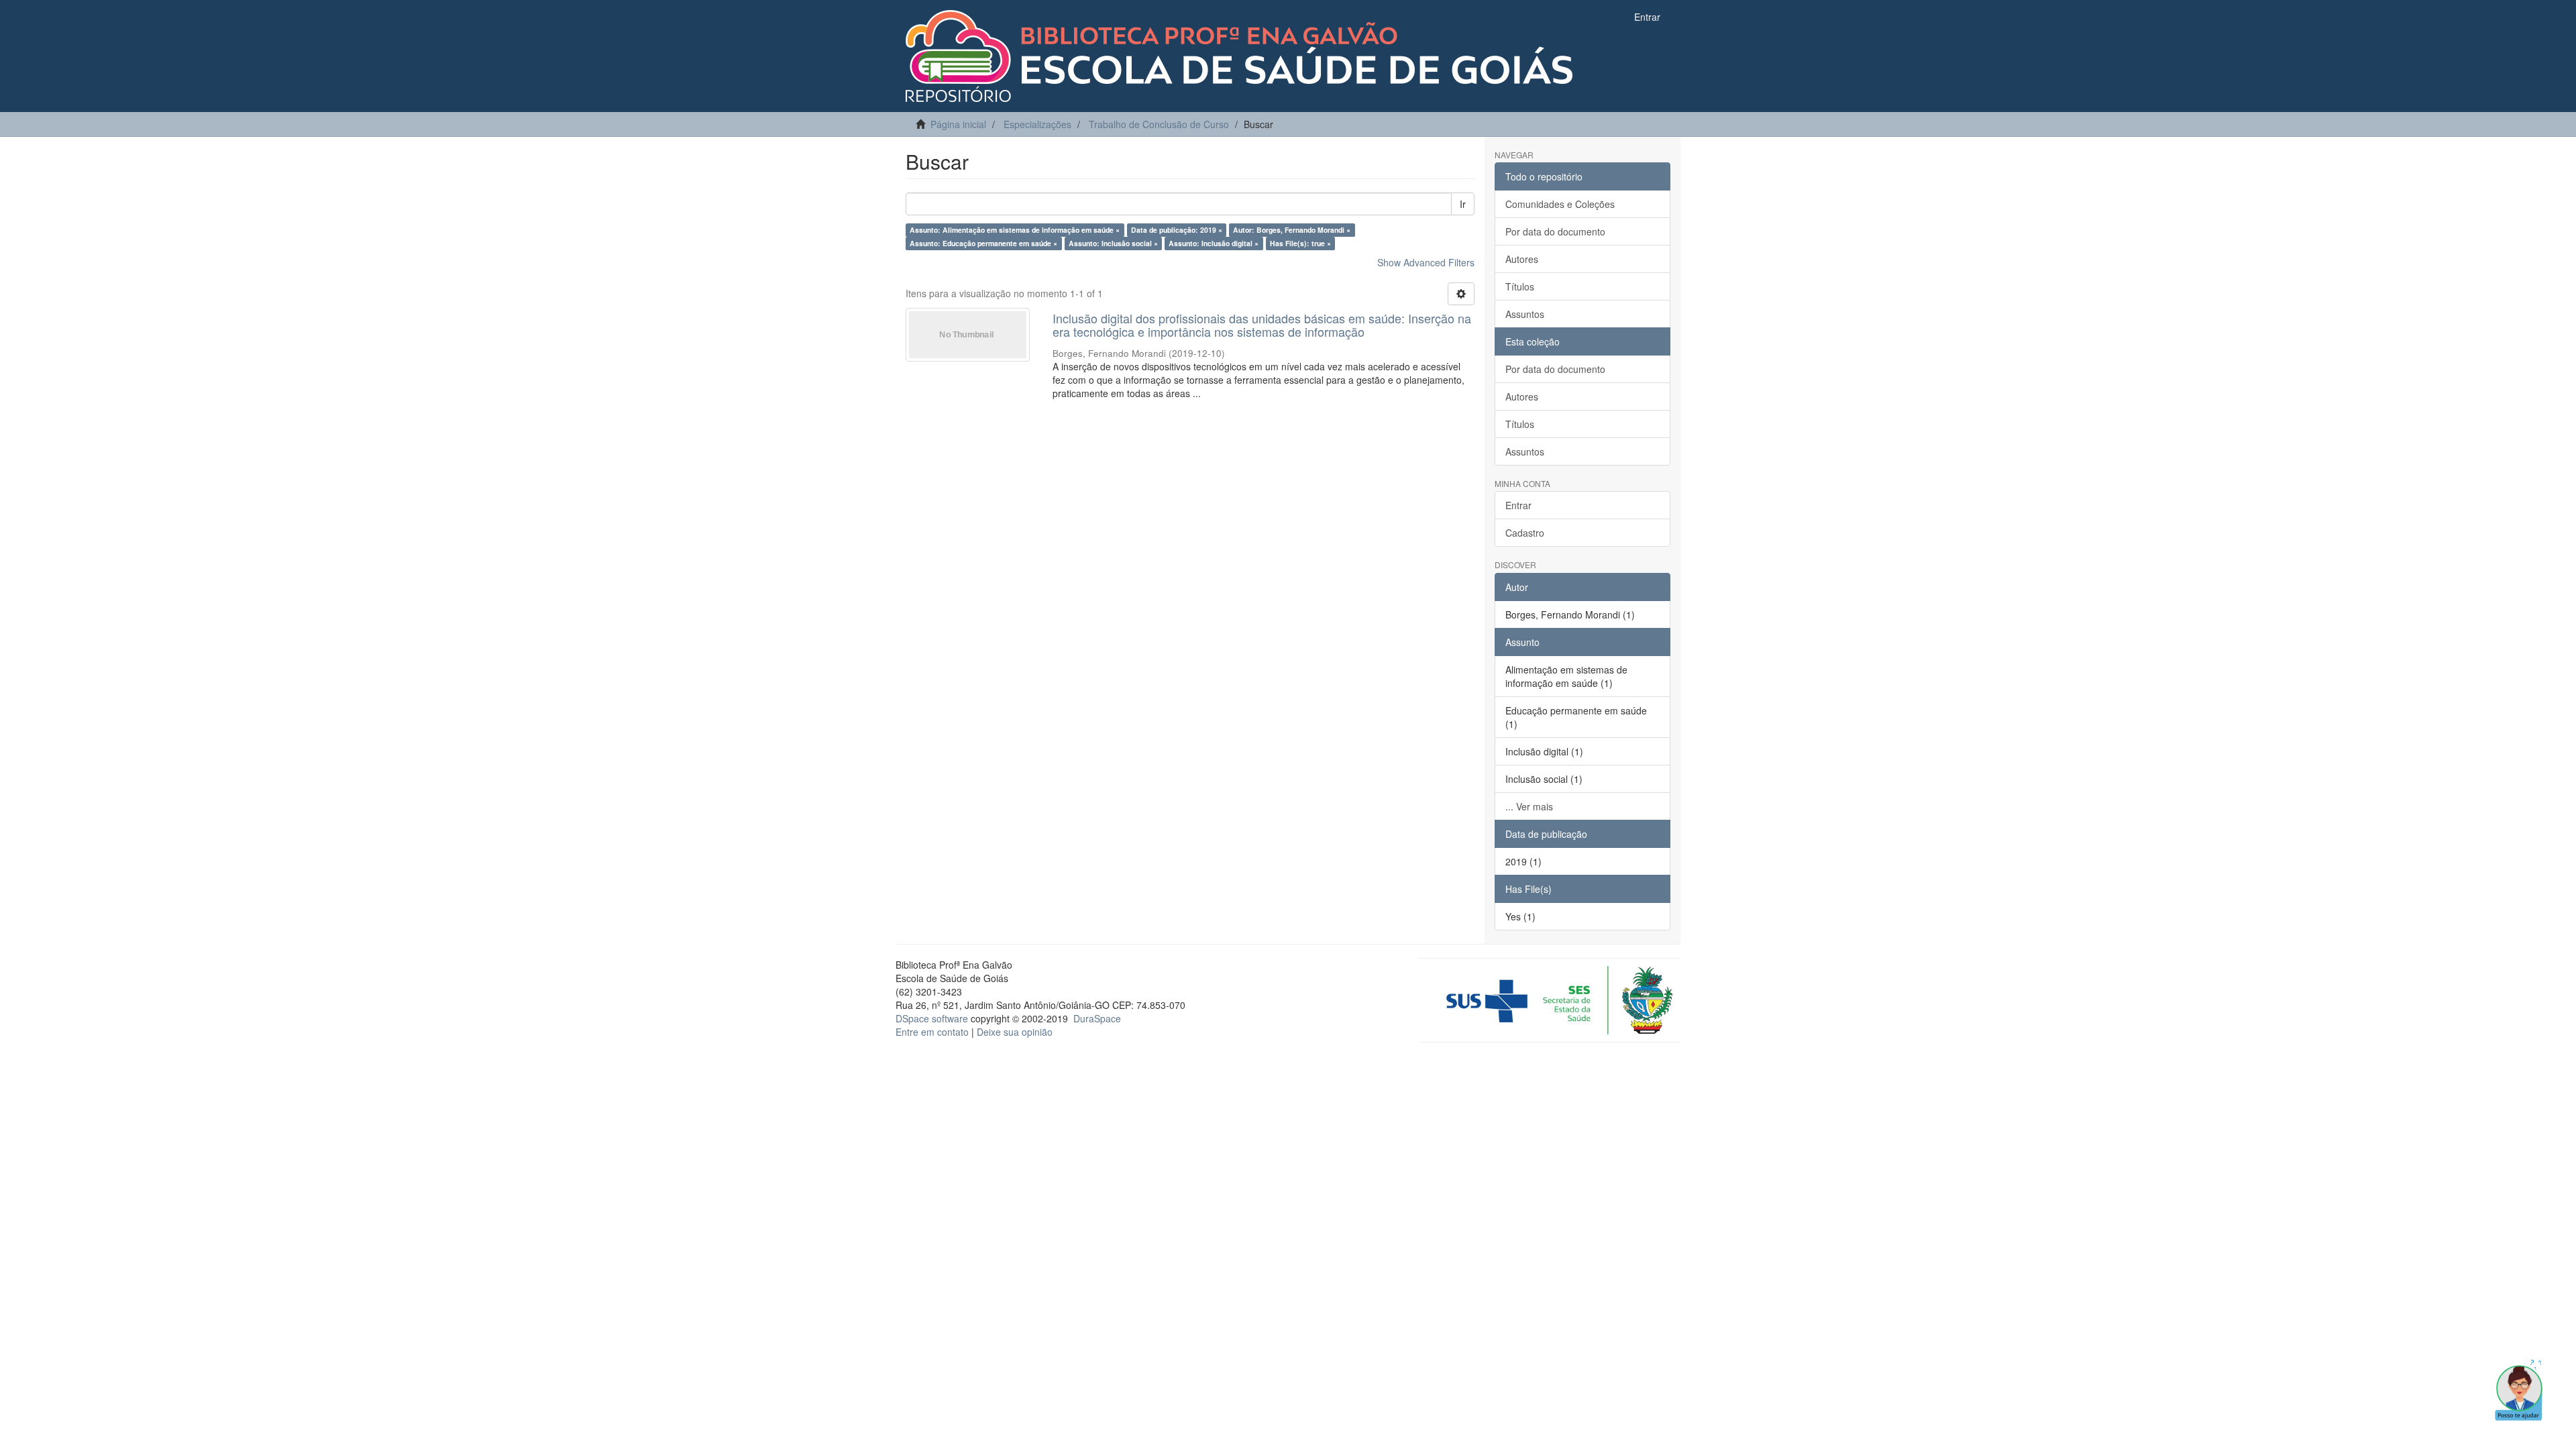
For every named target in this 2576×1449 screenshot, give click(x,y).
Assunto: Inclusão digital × (1214, 243)
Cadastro (1525, 533)
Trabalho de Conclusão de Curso (1159, 124)
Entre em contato (932, 1032)
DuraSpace (1097, 1018)
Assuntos (1525, 314)
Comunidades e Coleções (1560, 204)
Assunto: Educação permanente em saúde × (983, 243)
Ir (1463, 204)
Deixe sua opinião (1015, 1032)
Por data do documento (1555, 231)
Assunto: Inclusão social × (1113, 243)
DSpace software (932, 1018)
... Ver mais (1529, 806)
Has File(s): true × (1300, 243)
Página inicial (958, 124)
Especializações (1037, 124)
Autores (1522, 259)
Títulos (1520, 286)
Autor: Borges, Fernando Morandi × (1292, 230)
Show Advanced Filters (1426, 262)
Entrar (1518, 505)
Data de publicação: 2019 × (1177, 230)
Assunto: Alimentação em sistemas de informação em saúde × (1015, 230)
